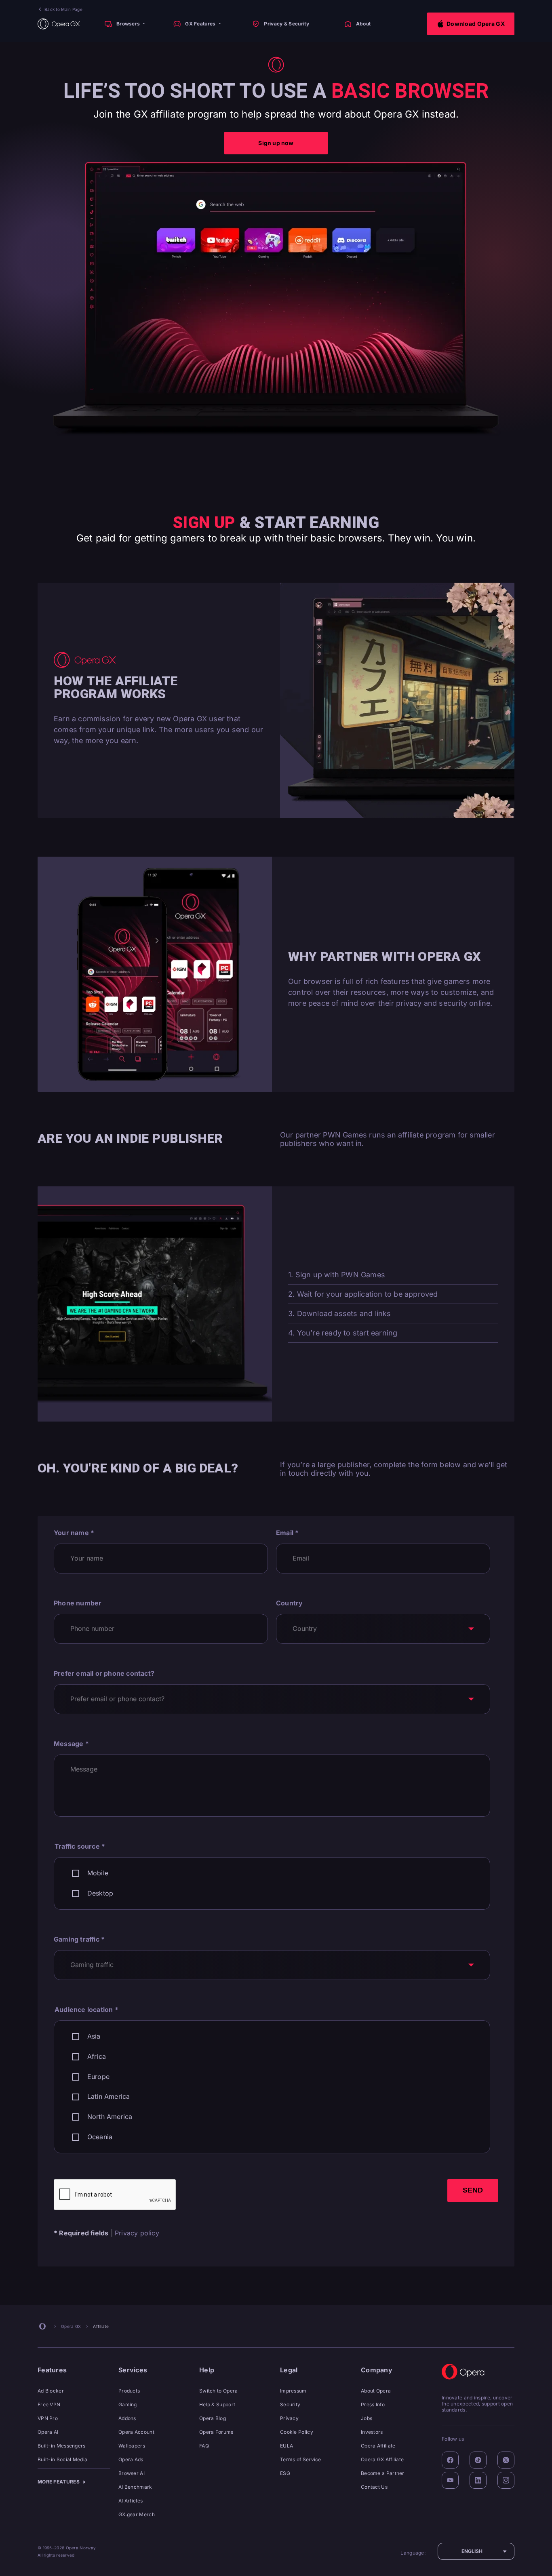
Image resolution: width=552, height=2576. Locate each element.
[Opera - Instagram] (506, 2480)
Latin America (109, 2097)
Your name (74, 1533)
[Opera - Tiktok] (478, 2460)
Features (52, 2370)
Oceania (100, 2137)
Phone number (78, 1603)
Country (289, 1603)
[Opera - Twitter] (506, 2460)
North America (110, 2117)
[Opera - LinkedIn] (478, 2480)
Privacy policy (137, 2233)
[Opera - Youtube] (450, 2480)
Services (133, 2370)
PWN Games (363, 1275)
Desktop (100, 1893)
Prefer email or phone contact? (104, 1673)
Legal (289, 2370)
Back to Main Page (63, 9)
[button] (471, 24)
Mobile (98, 1873)
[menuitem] (124, 24)
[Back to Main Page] (59, 24)
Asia (94, 2036)
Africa (97, 2057)
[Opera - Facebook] (450, 2460)
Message (71, 1744)
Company (377, 2370)
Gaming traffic (79, 1939)
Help (207, 2370)
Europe (98, 2077)
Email (287, 1533)
